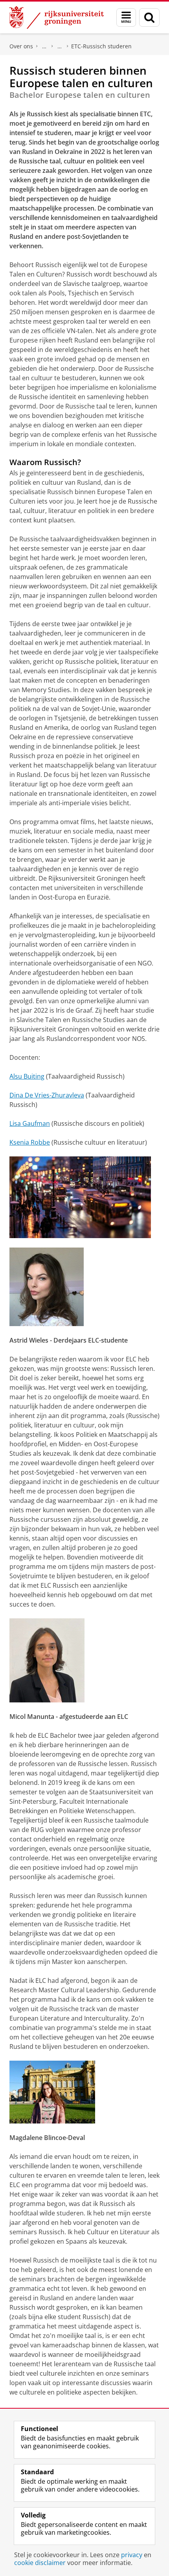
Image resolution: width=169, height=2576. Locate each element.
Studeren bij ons (60, 46)
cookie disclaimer (40, 2563)
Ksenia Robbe (30, 1142)
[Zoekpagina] (149, 17)
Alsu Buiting (27, 1076)
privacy (132, 2555)
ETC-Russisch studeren (101, 46)
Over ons (21, 46)
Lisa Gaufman (30, 1123)
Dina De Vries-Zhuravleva (47, 1095)
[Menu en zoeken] (126, 17)
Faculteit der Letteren (44, 46)
